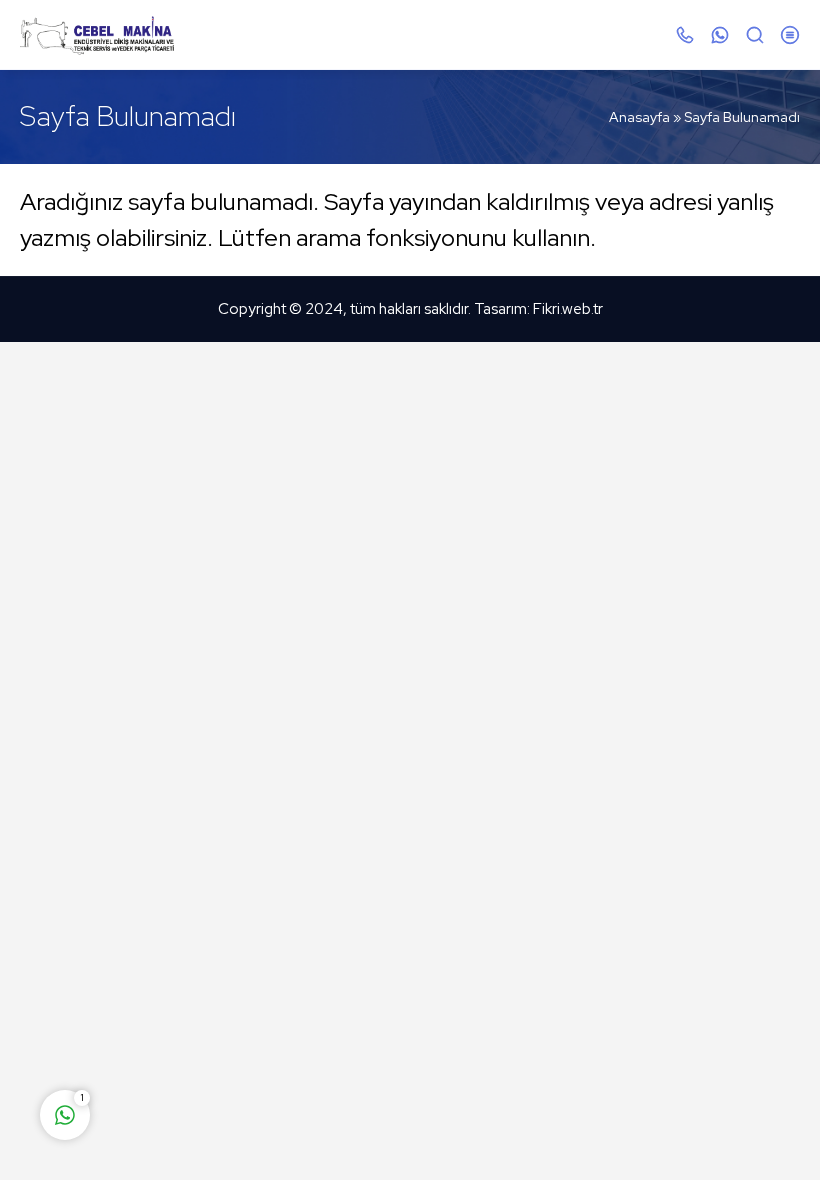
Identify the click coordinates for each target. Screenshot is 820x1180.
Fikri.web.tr (568, 309)
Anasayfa (639, 117)
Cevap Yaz (190, 1036)
